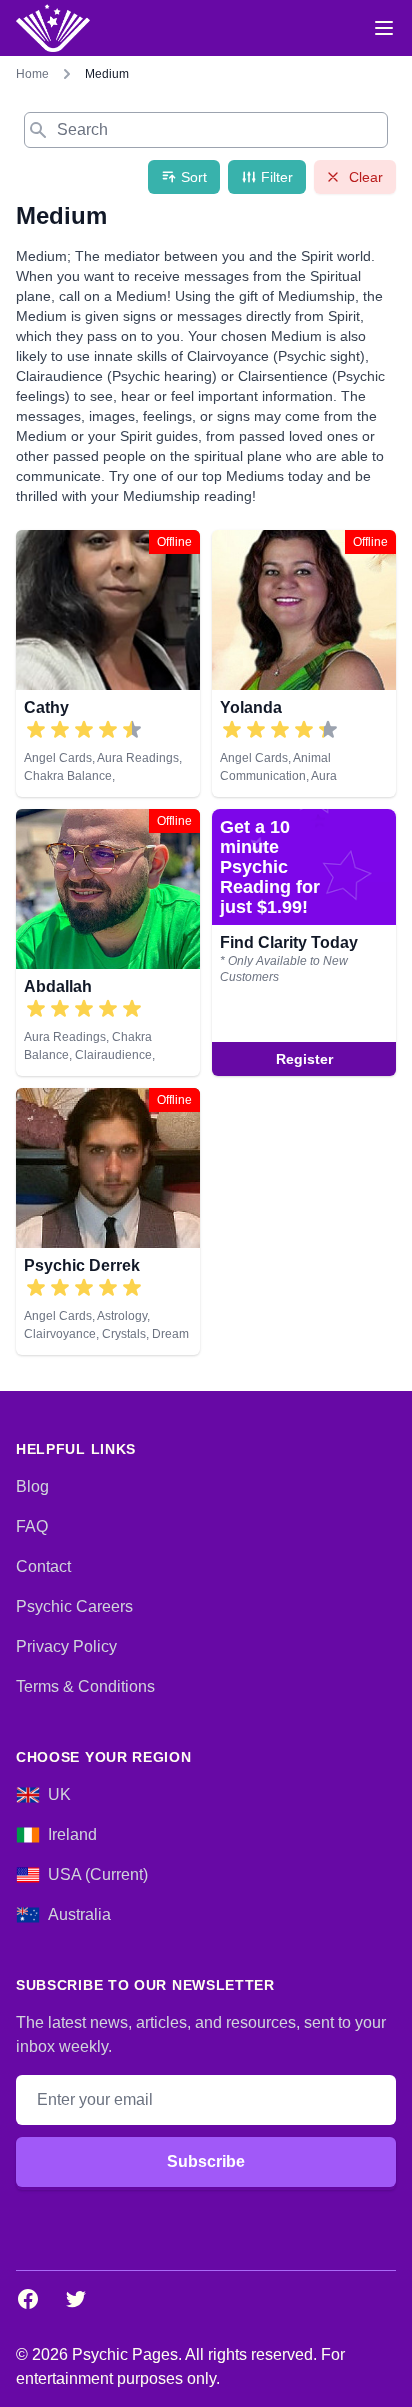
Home (32, 74)
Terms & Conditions (85, 1686)
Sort (194, 177)
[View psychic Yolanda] (304, 663)
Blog (32, 1486)
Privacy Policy (66, 1646)
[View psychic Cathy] (108, 663)
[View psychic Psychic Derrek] (304, 942)
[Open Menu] (384, 28)
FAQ (32, 1526)
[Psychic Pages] (53, 28)
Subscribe (206, 2161)
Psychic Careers (74, 1606)
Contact (43, 1566)
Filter (277, 177)
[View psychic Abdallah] (108, 942)
